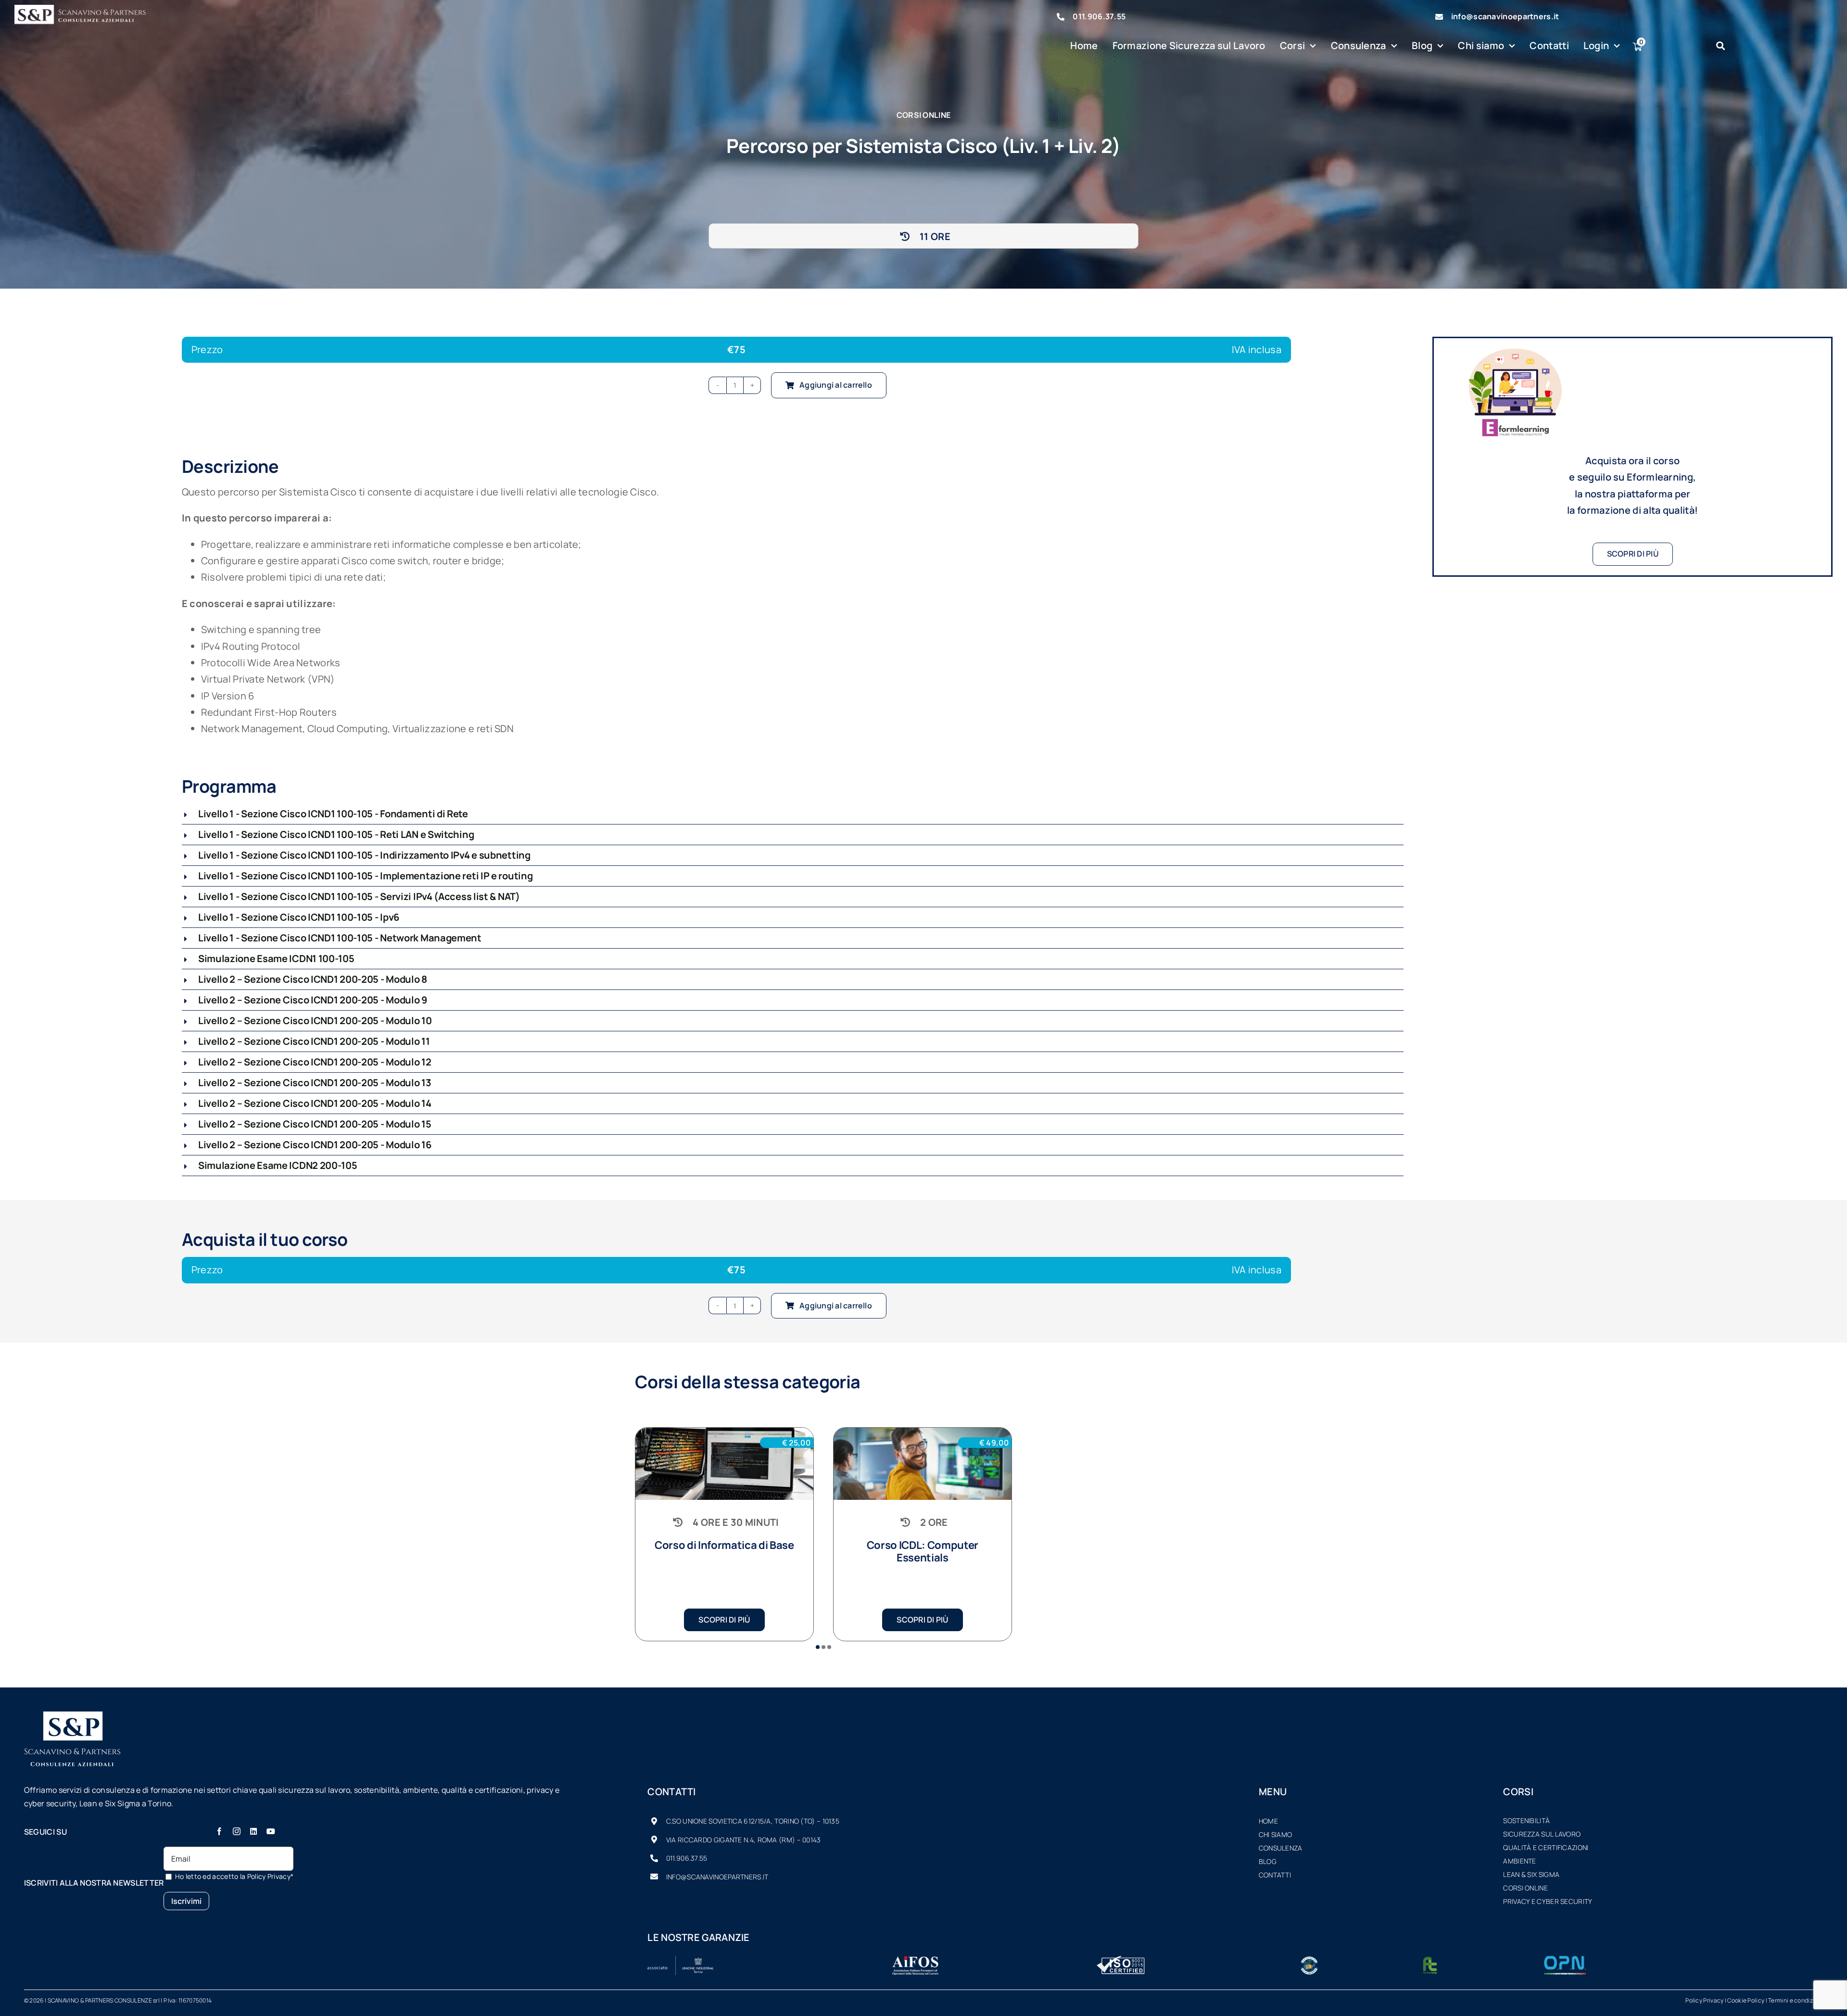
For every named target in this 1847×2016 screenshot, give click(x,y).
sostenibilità (1526, 1820)
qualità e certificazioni (1546, 1847)
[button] (793, 814)
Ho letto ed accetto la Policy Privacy (234, 1876)
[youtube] (271, 1831)
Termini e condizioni (1796, 2000)
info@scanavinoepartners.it (1505, 16)
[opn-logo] (1565, 1960)
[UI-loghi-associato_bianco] (681, 1960)
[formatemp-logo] (1430, 1960)
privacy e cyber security (1548, 1901)
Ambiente (1519, 1861)
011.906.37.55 (1099, 16)
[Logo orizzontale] (87, 9)
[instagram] (237, 1831)
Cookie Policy (1746, 2000)
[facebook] (219, 1831)
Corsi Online (1525, 1888)
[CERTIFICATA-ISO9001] (1121, 1960)
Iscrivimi (186, 1901)
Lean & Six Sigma (1531, 1874)
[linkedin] (253, 1831)
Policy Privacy (1704, 2000)
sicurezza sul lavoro (1542, 1834)
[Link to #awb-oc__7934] (1720, 46)
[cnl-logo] (1309, 1960)
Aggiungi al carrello (836, 385)
